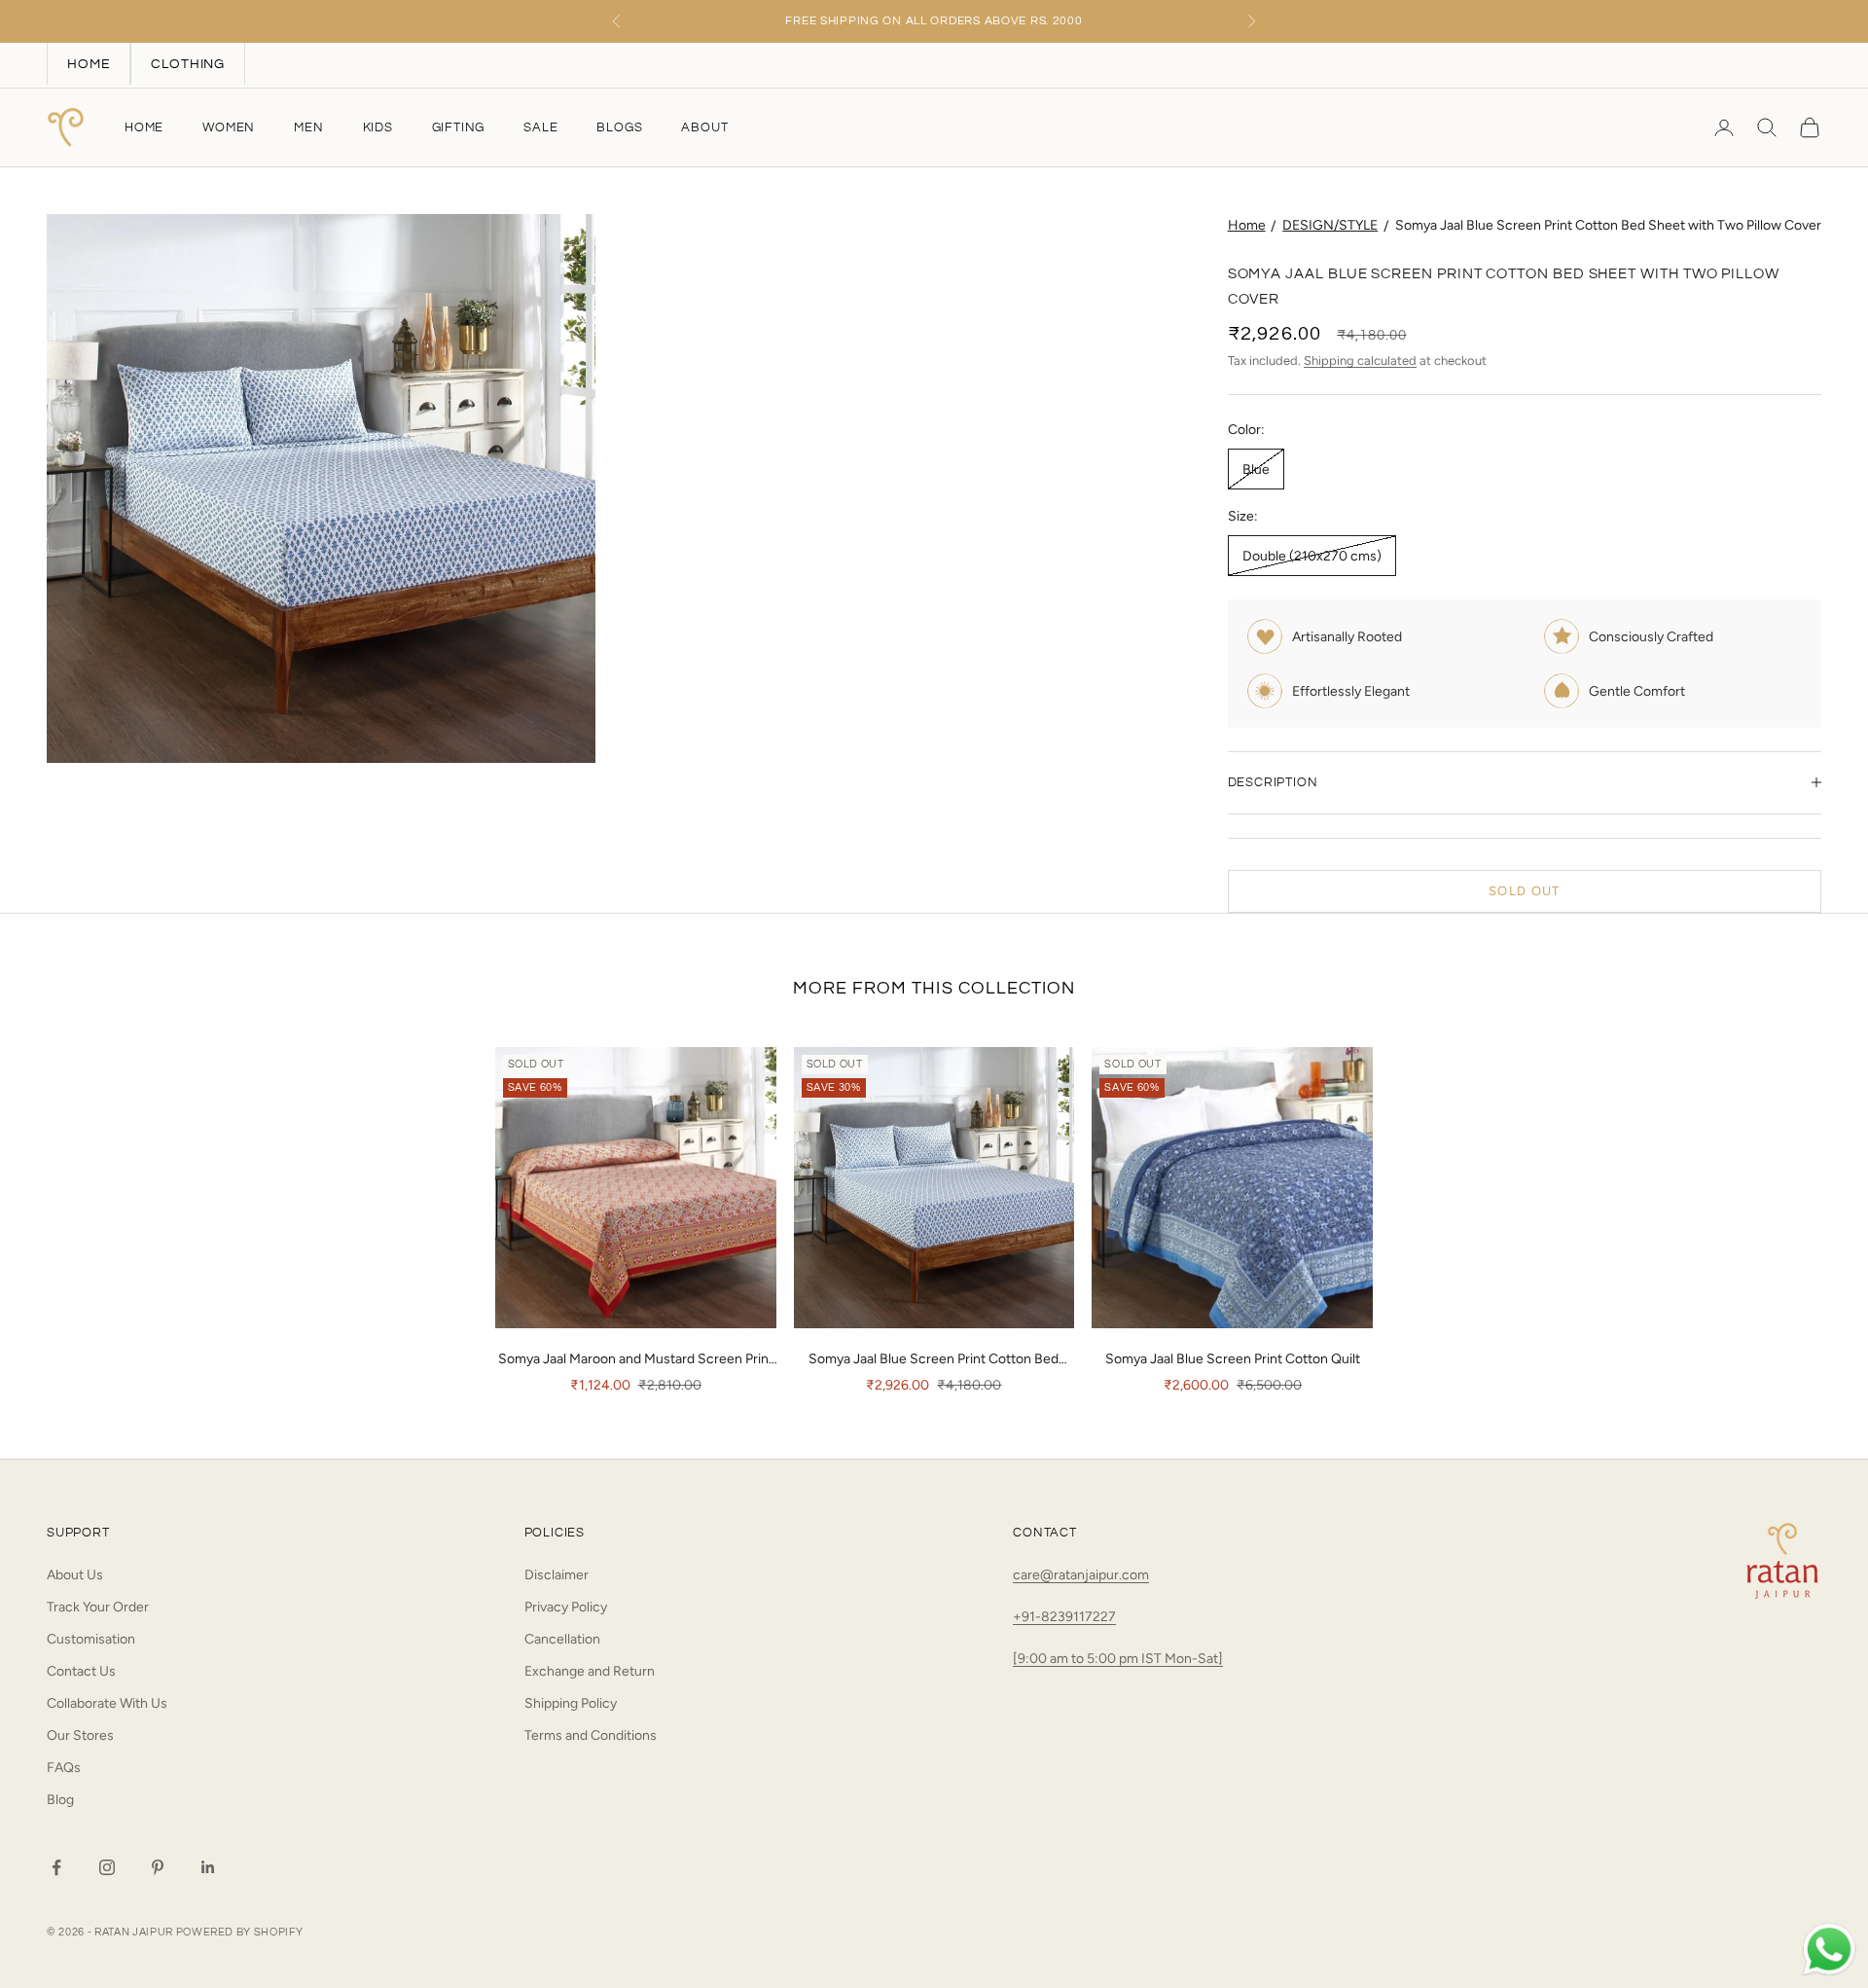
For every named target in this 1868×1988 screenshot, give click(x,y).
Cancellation (562, 1639)
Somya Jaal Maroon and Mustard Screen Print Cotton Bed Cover (636, 1360)
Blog (60, 1800)
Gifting (459, 127)
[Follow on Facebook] (56, 1867)
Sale (540, 127)
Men (308, 127)
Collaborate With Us (107, 1703)
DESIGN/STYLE (1330, 225)
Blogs (619, 127)
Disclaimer (557, 1575)
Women (229, 127)
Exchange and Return (590, 1671)
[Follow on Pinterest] (158, 1867)
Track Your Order (98, 1607)
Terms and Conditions (591, 1735)
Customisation (91, 1639)
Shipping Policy (571, 1703)
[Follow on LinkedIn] (208, 1867)
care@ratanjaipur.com (1081, 1575)
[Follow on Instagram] (107, 1867)
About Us (75, 1575)
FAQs (64, 1768)
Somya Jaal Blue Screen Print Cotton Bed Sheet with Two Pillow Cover (1608, 225)
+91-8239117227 (1064, 1617)
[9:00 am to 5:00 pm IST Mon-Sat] (1118, 1659)
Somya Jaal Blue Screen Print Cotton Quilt (1233, 1359)
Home (144, 127)
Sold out (1524, 891)
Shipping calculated (1360, 361)
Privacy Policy (566, 1607)
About (704, 127)
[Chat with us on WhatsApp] (1829, 1950)
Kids (378, 127)
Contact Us (81, 1671)
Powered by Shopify (240, 1932)
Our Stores (80, 1735)
